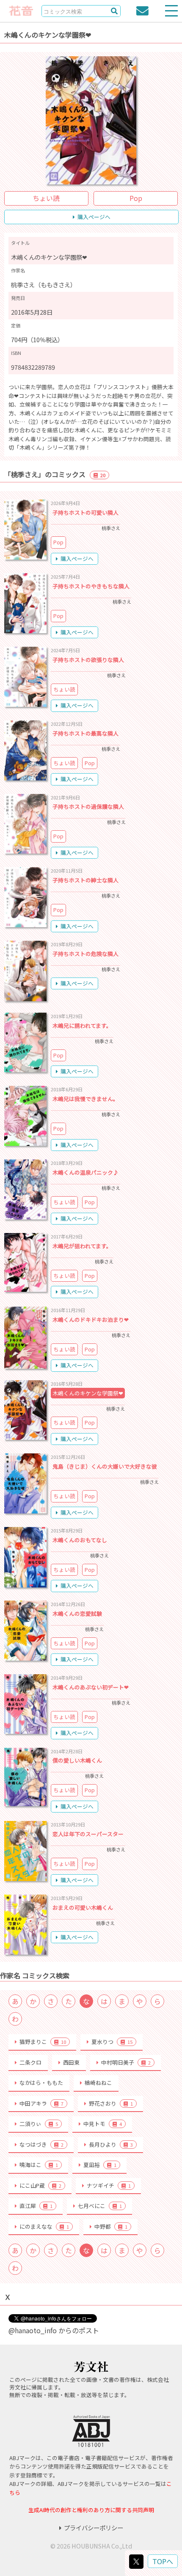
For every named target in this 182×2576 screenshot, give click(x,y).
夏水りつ (112, 2042)
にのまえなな (44, 2226)
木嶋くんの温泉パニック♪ (85, 1172)
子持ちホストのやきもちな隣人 (91, 586)
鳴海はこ (39, 2165)
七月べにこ (100, 2206)
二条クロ (30, 2062)
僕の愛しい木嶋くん (77, 1760)
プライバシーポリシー (94, 2528)
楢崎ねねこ (98, 2083)
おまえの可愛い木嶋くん (83, 1907)
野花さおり (111, 2103)
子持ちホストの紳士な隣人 (85, 880)
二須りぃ (39, 2124)
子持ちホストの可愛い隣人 (85, 512)
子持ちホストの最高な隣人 (85, 733)
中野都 (111, 2226)
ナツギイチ (109, 2185)
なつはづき (41, 2144)
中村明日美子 (126, 2062)
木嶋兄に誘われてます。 (82, 1026)
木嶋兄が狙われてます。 (82, 1246)
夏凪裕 (100, 2165)
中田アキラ (41, 2103)
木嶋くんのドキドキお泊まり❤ (91, 1320)
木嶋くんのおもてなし (80, 1540)
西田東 (71, 2062)
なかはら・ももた (41, 2083)
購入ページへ (94, 217)
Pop (136, 198)
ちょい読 (46, 198)
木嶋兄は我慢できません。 (85, 1099)
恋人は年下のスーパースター (88, 1834)
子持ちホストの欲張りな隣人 (88, 660)
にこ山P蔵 (40, 2185)
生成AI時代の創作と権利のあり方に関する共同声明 (91, 2510)
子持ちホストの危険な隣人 (85, 954)
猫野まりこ (43, 2042)
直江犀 (36, 2206)
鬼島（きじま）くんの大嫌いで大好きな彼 (105, 1466)
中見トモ (103, 2124)
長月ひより (111, 2144)
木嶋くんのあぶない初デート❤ (91, 1687)
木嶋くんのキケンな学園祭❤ (88, 1393)
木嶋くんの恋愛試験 (77, 1613)
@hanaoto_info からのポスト (54, 2330)
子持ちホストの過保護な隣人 (88, 806)
